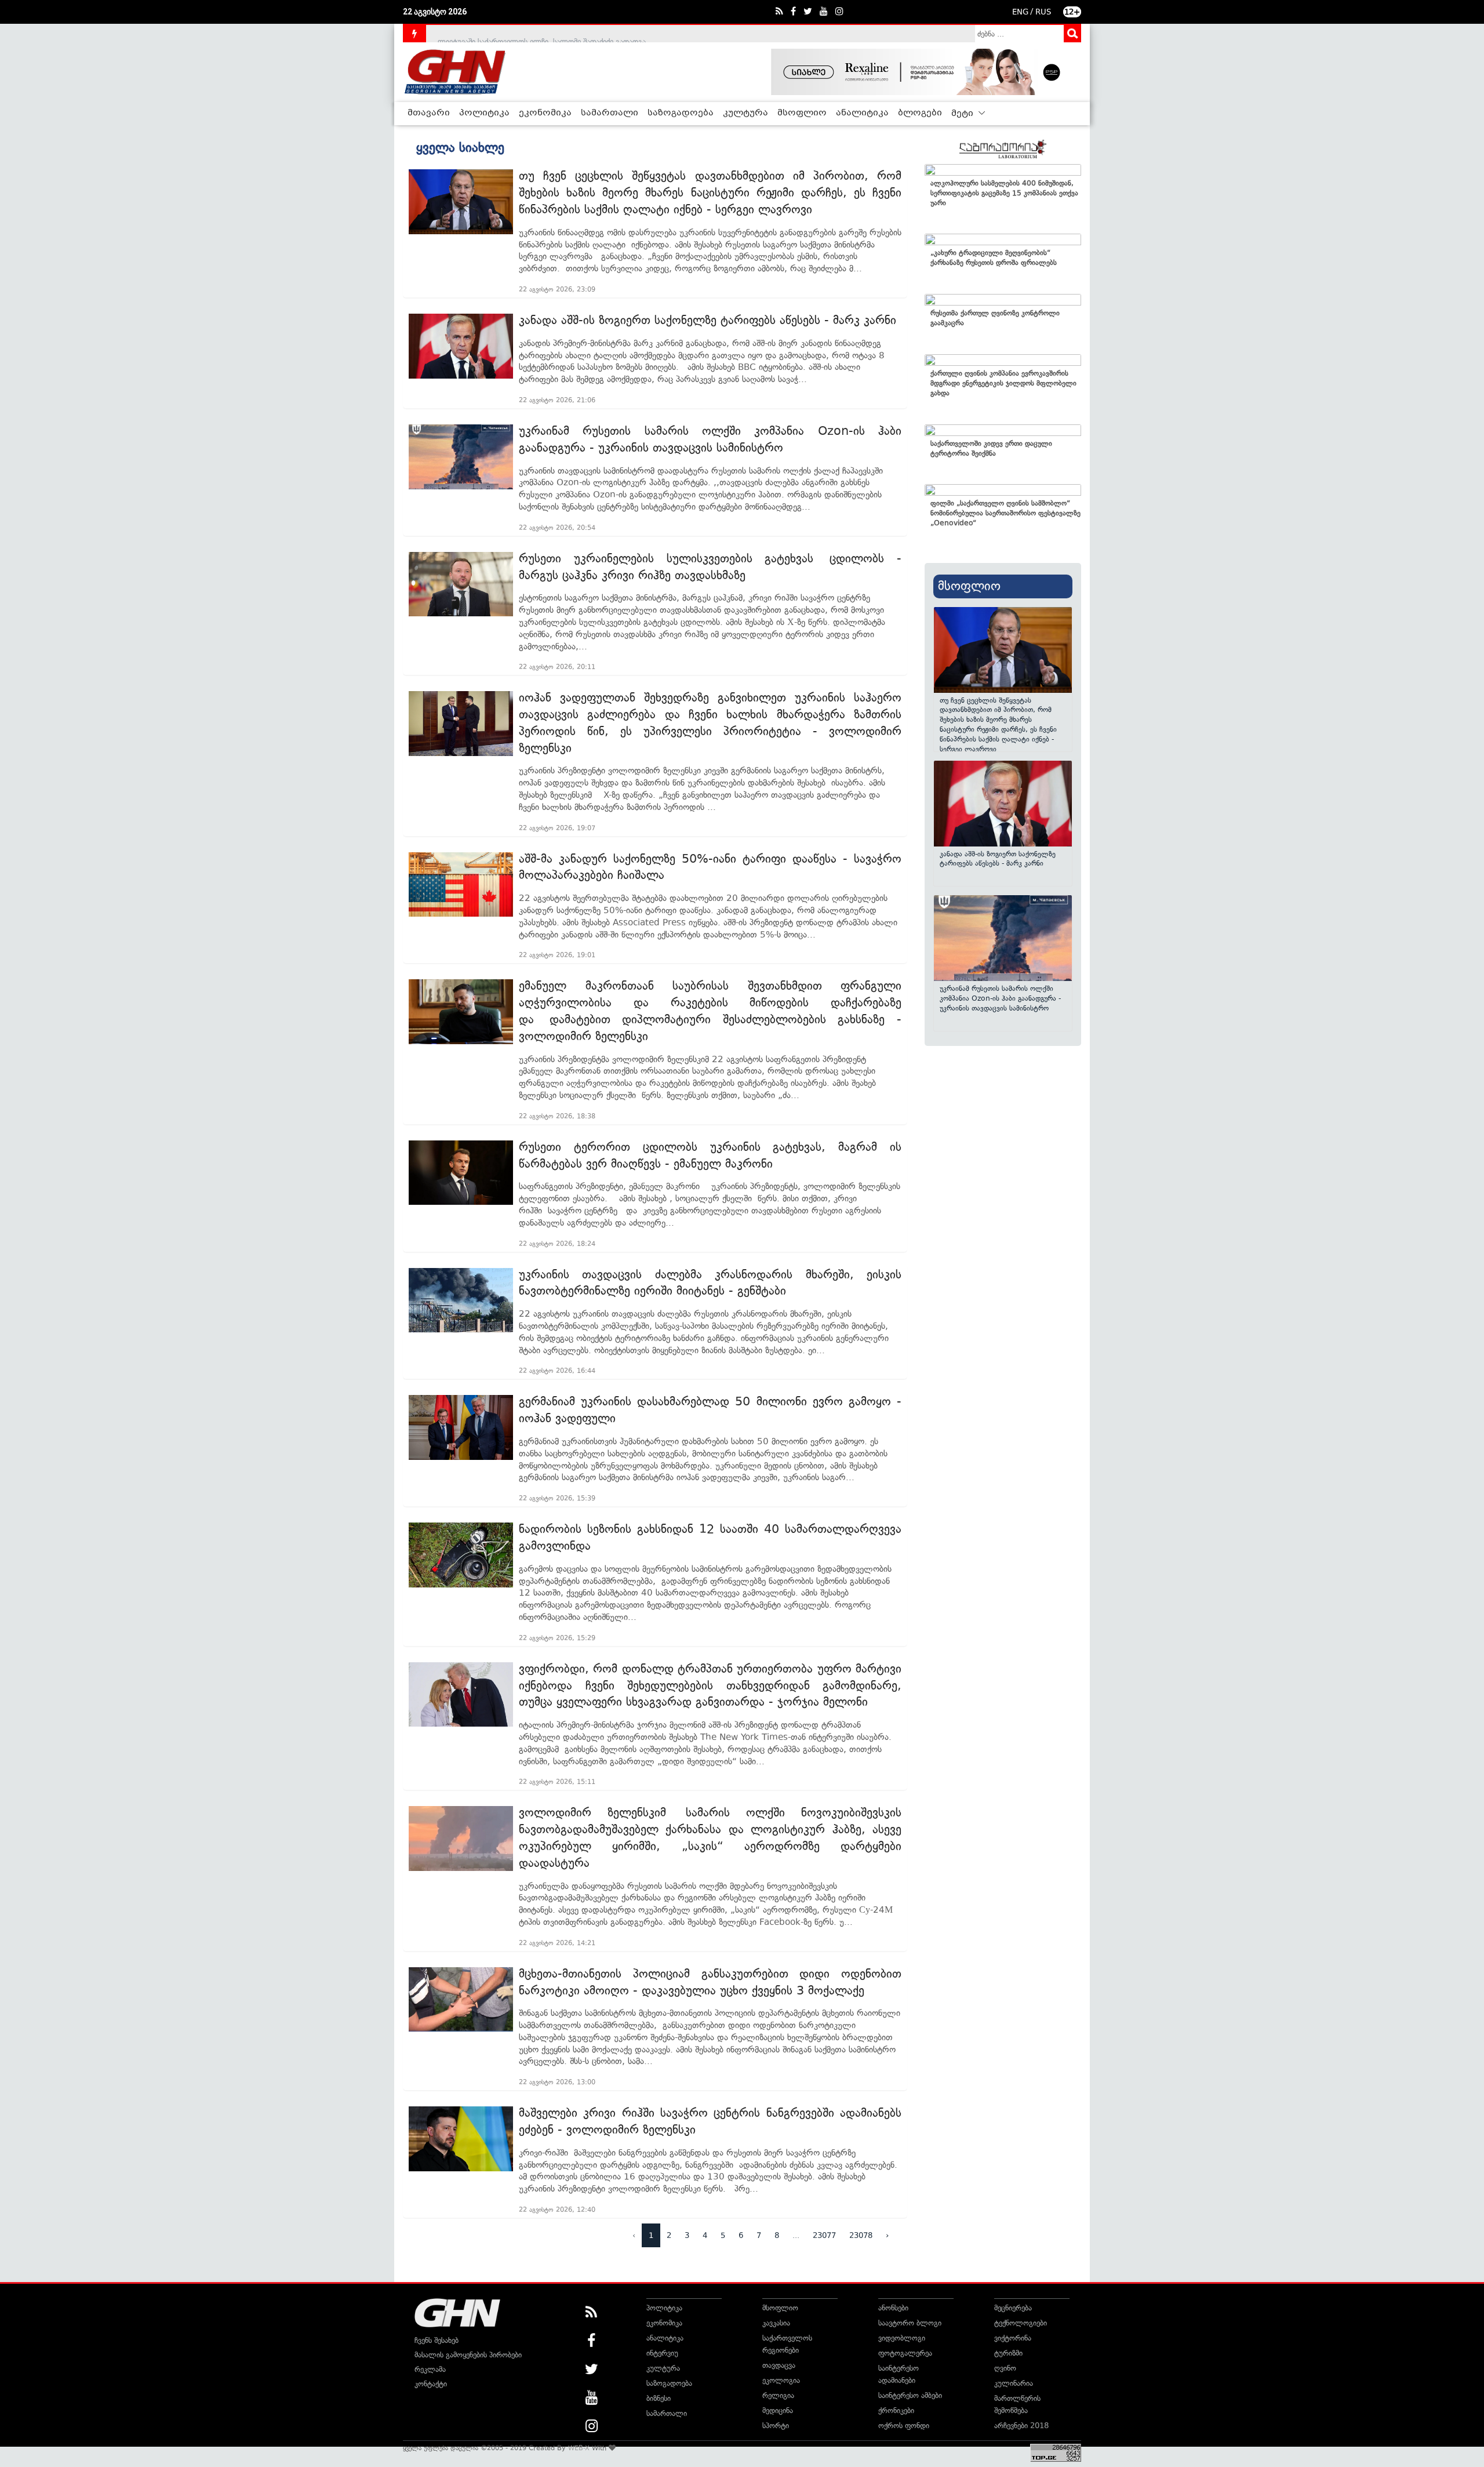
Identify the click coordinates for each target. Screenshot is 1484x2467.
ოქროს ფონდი (904, 2426)
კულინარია (1014, 2383)
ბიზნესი (659, 2398)
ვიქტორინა (1013, 2338)
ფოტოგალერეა (905, 2353)
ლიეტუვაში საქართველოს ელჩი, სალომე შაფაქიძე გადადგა (542, 33)
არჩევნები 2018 (1021, 2426)
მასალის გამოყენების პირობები (468, 2355)
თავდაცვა (779, 2365)
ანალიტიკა (862, 113)
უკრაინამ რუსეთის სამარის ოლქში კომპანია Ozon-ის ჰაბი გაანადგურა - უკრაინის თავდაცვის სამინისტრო (1000, 998)
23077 (824, 2235)
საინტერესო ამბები (910, 2395)
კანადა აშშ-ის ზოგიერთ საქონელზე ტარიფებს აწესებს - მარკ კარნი (708, 320)
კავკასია (776, 2323)
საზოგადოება (681, 113)
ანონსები (893, 2308)
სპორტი (776, 2426)
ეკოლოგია (781, 2380)
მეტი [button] (963, 114)
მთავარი (429, 113)
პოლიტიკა (484, 113)
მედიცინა (778, 2410)
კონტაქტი (431, 2384)
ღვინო (1005, 2368)
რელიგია (778, 2395)
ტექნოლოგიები (1021, 2323)
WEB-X (579, 2448)
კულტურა (745, 113)
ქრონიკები (896, 2410)
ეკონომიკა (545, 113)
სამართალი (610, 113)
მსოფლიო (802, 113)
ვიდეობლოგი (902, 2338)
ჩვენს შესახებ (437, 2340)
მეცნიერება (1013, 2308)
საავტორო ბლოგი (910, 2323)
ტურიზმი (1008, 2353)
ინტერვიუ (662, 2353)
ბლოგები (920, 113)
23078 (861, 2235)
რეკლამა (430, 2369)
